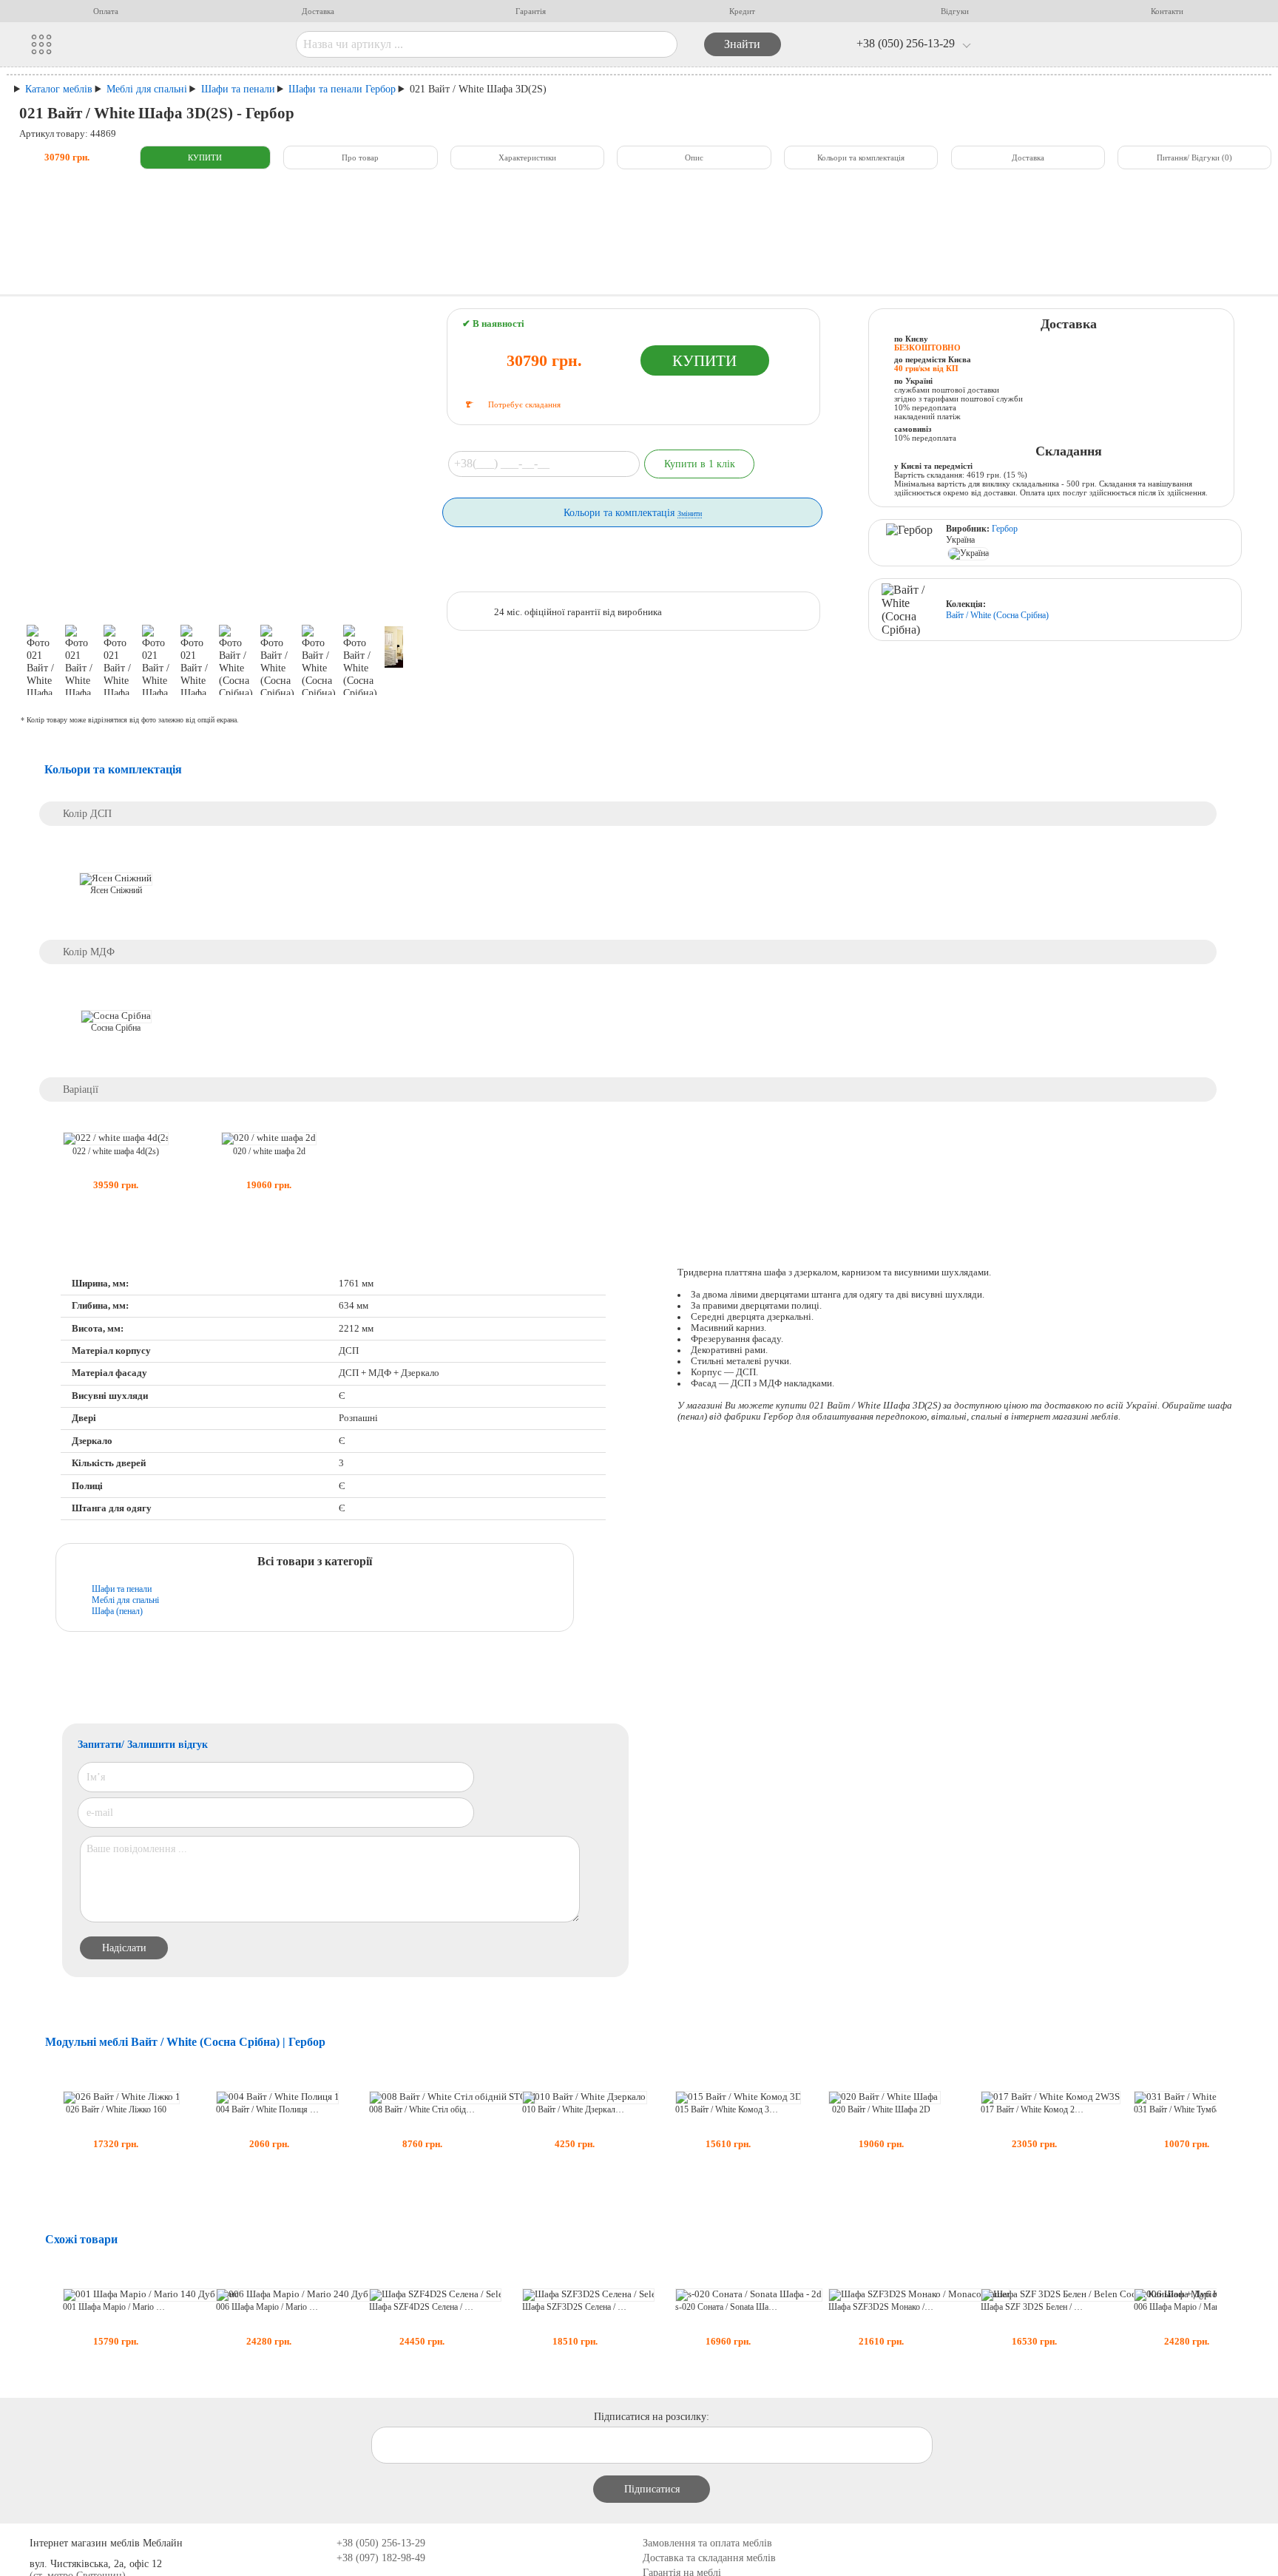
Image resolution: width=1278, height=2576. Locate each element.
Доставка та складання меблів (709, 2558)
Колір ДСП (87, 813)
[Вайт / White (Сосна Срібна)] (909, 610)
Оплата (106, 11)
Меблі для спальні (125, 1600)
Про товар (360, 157)
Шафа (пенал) (117, 1611)
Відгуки (955, 11)
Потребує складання (524, 404)
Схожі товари (81, 2239)
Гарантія (531, 11)
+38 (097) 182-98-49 (381, 2558)
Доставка (318, 11)
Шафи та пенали (122, 1589)
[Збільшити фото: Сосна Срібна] (116, 1016)
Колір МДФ (89, 952)
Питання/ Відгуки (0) (1194, 157)
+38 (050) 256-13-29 (906, 43)
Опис (694, 157)
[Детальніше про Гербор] (909, 543)
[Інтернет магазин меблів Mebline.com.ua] (179, 44)
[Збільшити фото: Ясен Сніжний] (116, 879)
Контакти (1167, 11)
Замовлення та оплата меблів (707, 2543)
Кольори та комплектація (861, 157)
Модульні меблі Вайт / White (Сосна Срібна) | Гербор (185, 2042)
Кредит (742, 11)
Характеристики (527, 157)
